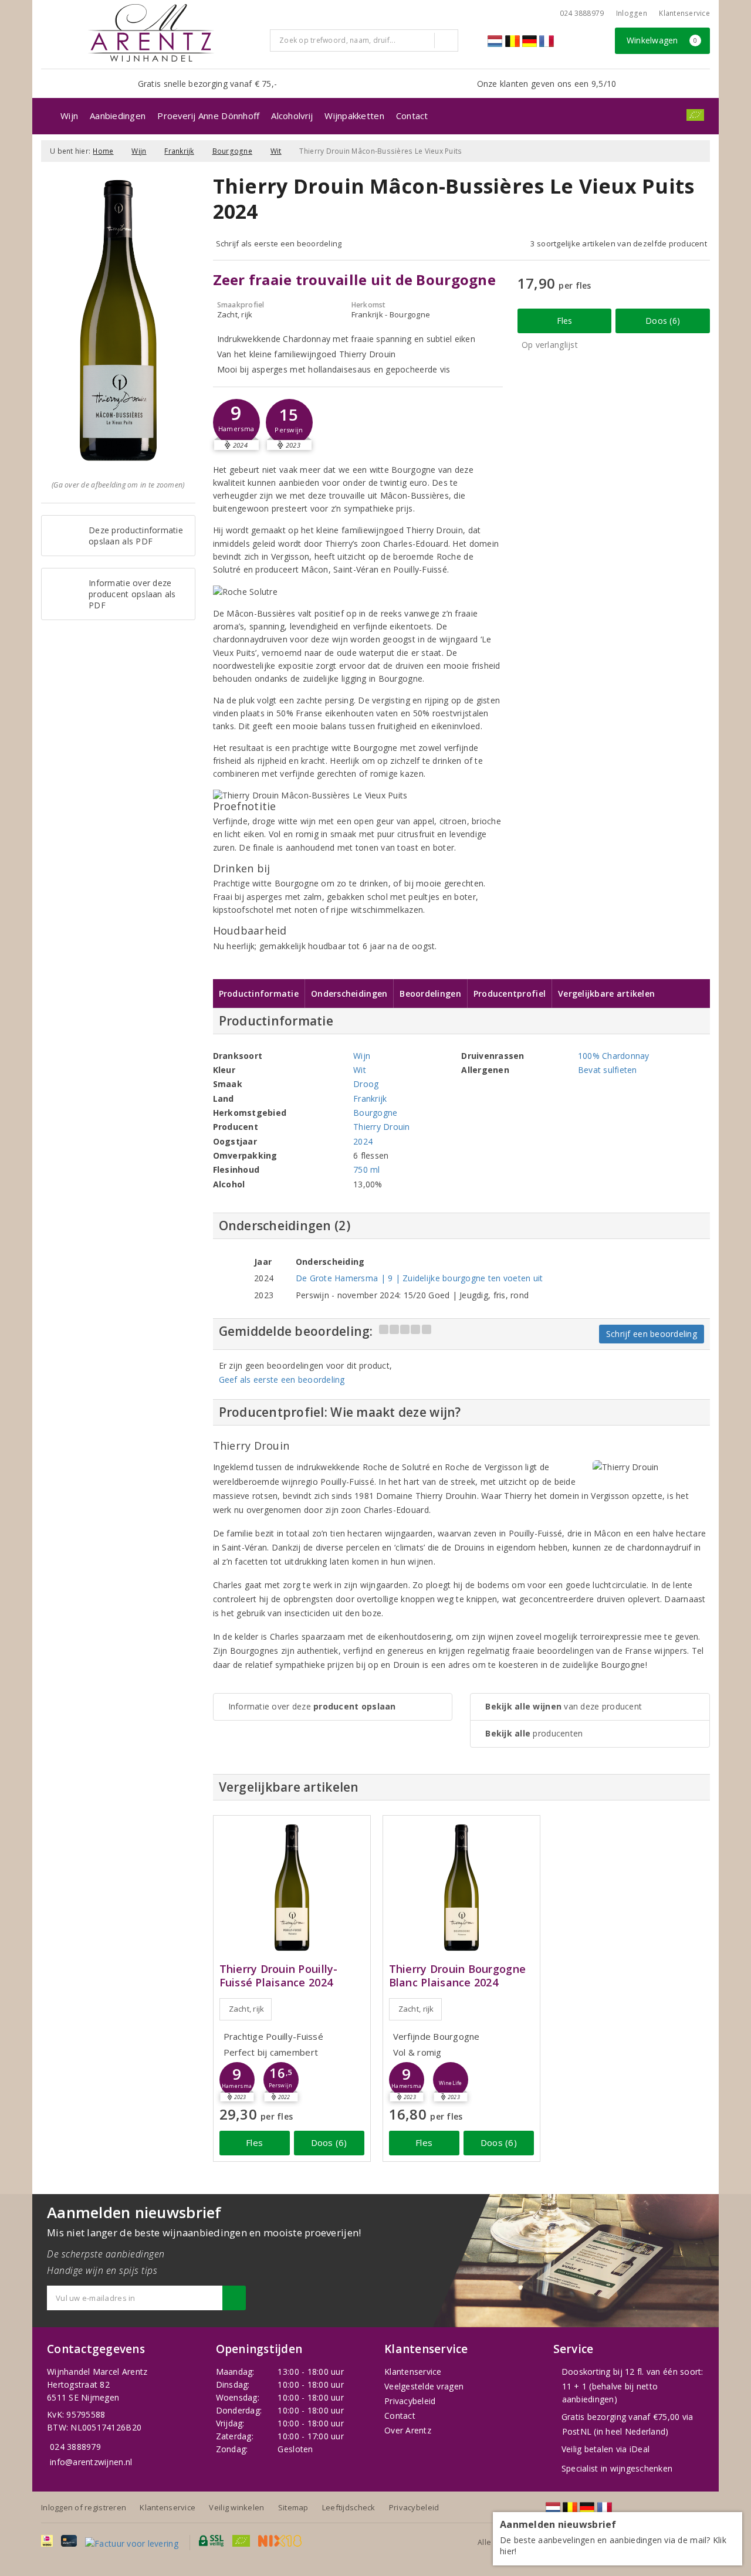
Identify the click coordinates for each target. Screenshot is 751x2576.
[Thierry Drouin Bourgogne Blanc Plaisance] (461, 1888)
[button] (236, 422)
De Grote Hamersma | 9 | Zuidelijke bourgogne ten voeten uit (420, 1278)
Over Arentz (408, 2430)
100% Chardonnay (614, 1056)
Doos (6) (663, 321)
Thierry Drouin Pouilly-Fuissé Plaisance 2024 (279, 1976)
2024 (363, 1141)
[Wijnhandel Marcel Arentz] (151, 33)
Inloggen (632, 13)
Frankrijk (179, 151)
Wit (276, 151)
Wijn (69, 116)
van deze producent (564, 1706)
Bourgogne (232, 151)
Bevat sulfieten (608, 1070)
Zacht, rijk (247, 2009)
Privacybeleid (410, 2401)
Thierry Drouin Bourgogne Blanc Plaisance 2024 (457, 1976)
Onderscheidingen (349, 993)
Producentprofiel (510, 993)
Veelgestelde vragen (424, 2386)
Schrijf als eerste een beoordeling (279, 243)
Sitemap (293, 2507)
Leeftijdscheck (349, 2507)
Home (103, 151)
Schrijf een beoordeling (652, 1334)
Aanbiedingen (118, 116)
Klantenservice (684, 13)
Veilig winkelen (236, 2507)
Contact (412, 116)
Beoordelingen (430, 993)
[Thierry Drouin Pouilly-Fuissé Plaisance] (292, 1888)
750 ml (367, 1169)
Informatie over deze (312, 1706)
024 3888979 (75, 2447)
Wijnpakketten (354, 116)
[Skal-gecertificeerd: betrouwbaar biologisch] (695, 115)
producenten (534, 1733)
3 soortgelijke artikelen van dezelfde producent (619, 243)
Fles (565, 321)
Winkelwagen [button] (662, 40)
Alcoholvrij (292, 116)
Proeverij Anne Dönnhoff (208, 116)
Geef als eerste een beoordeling (282, 1380)
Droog (366, 1084)
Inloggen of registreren (84, 2507)
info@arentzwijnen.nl (91, 2462)
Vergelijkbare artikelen (606, 993)
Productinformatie (259, 993)
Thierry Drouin (382, 1127)
